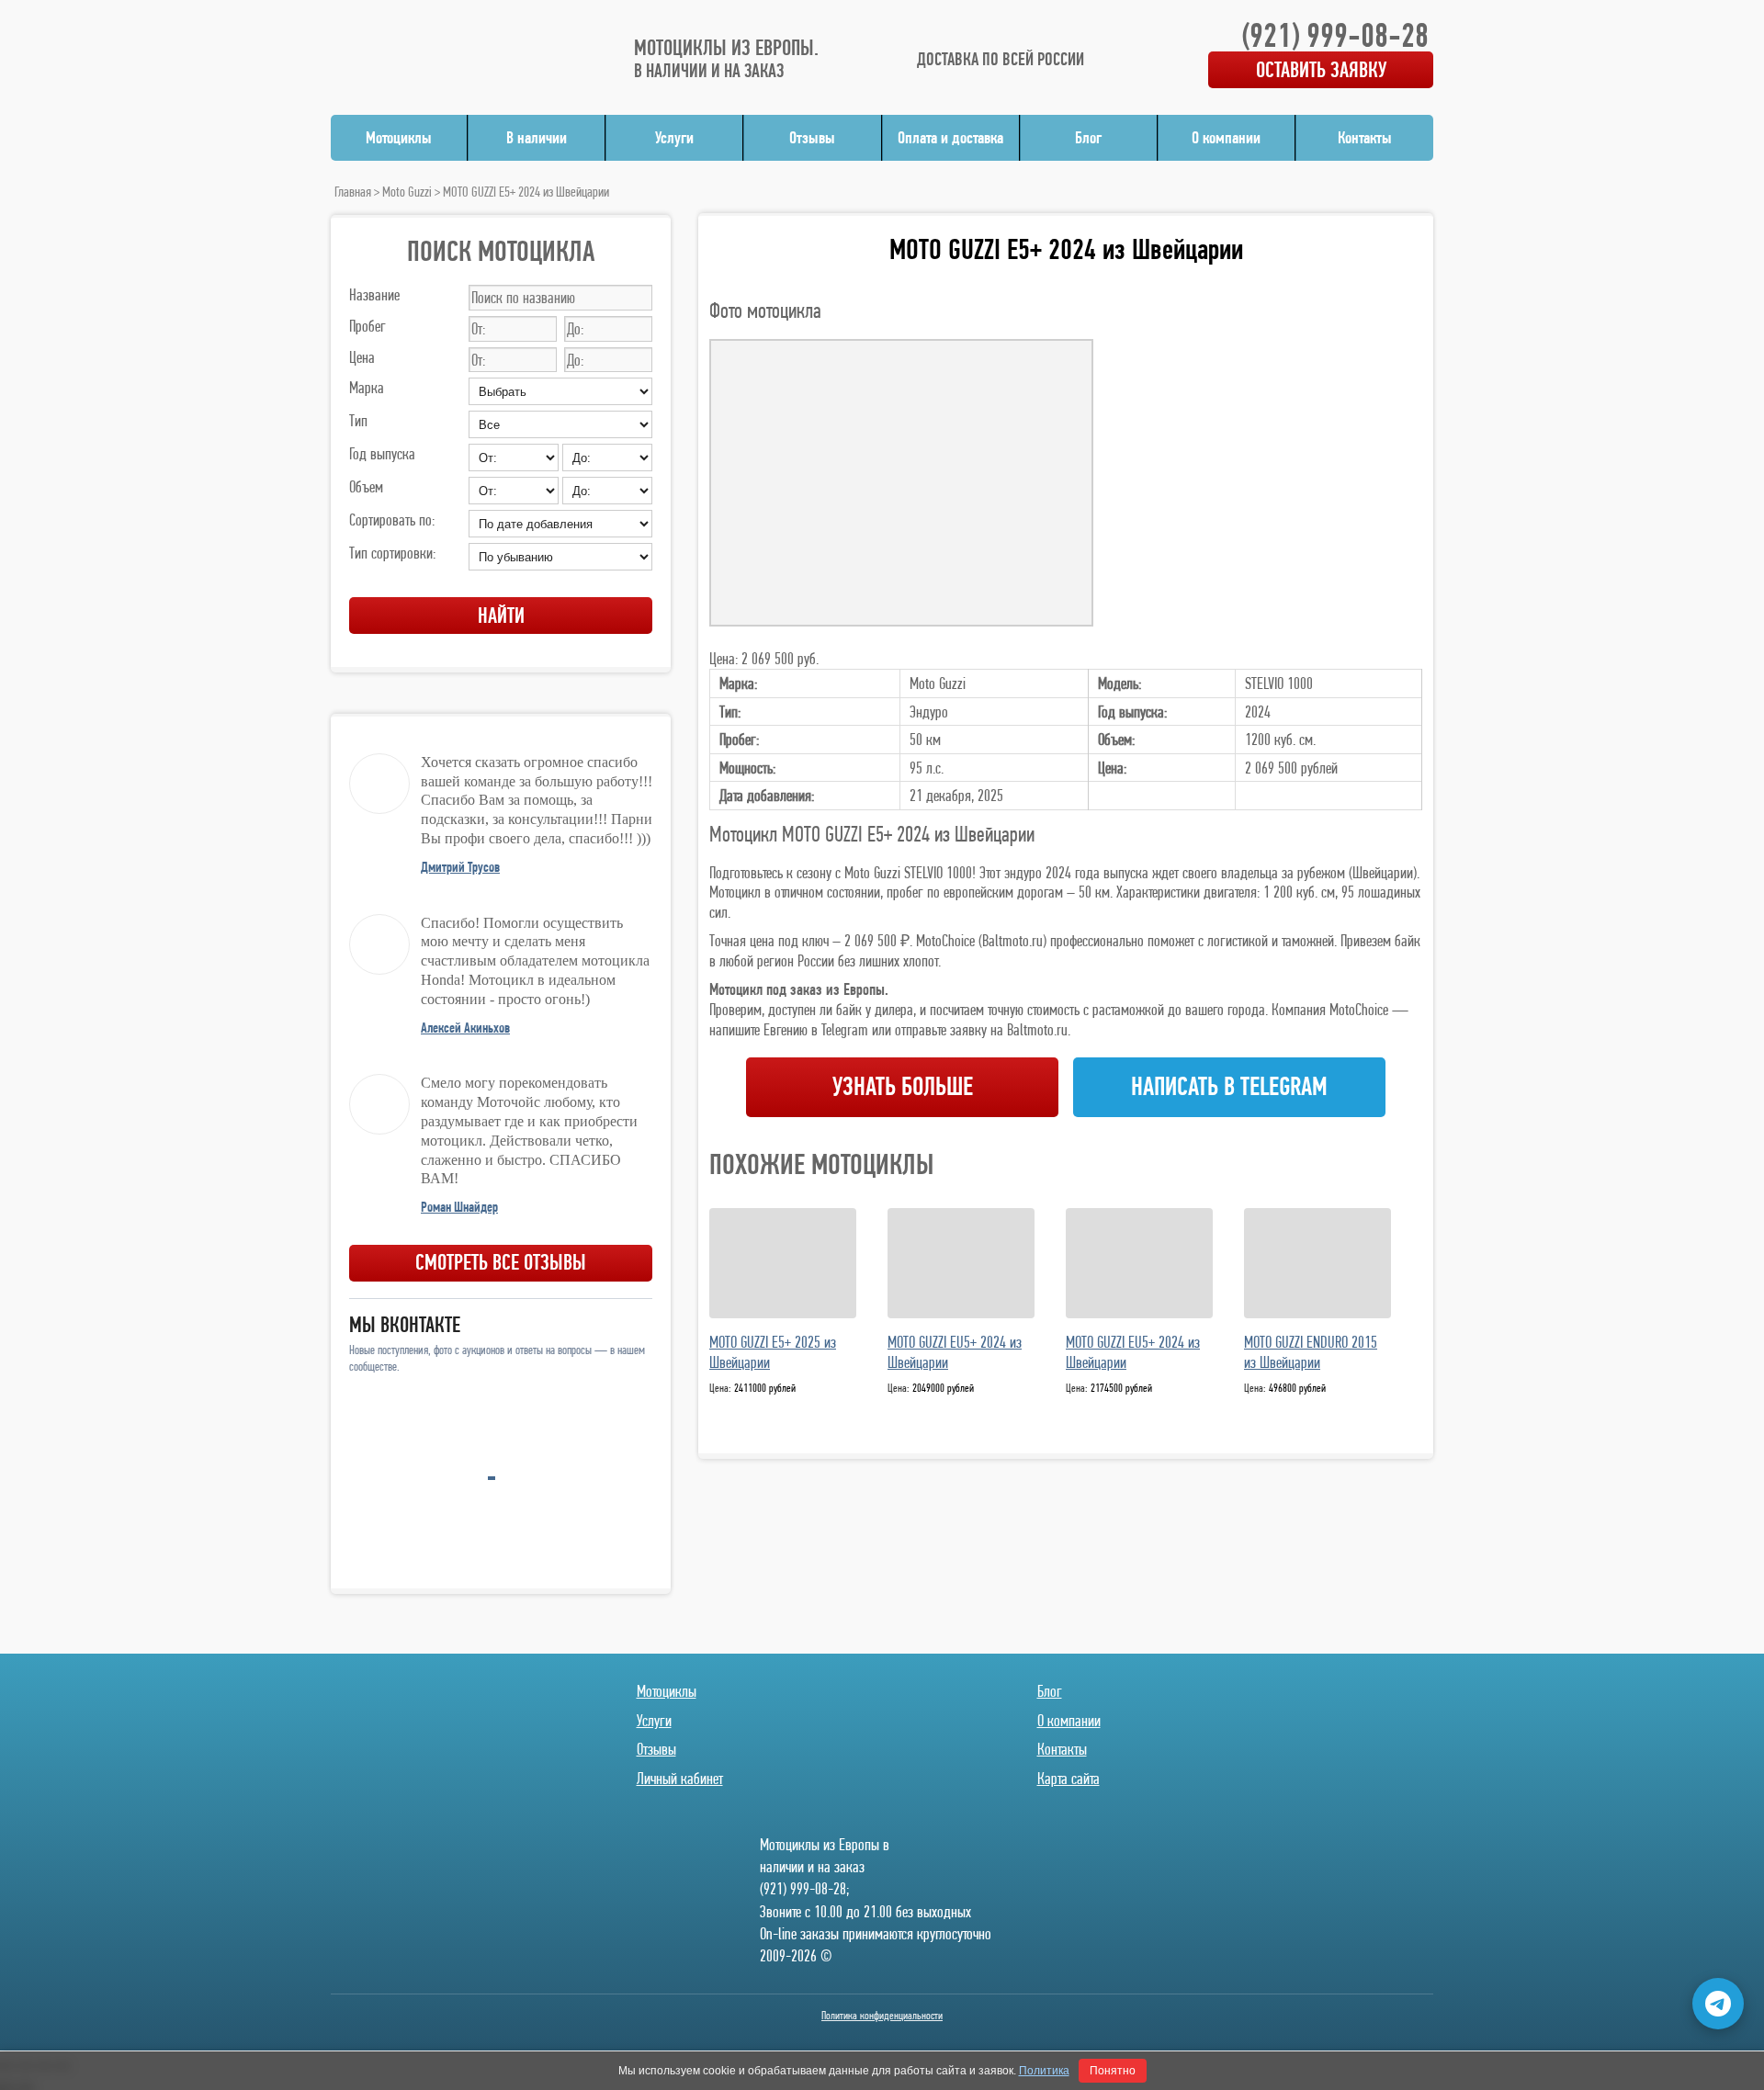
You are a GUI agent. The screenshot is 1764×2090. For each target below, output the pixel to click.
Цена (362, 357)
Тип (358, 420)
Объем (366, 486)
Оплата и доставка (950, 137)
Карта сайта (1069, 1778)
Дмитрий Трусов (460, 867)
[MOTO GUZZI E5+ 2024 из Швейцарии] (901, 483)
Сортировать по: (392, 520)
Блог (1088, 137)
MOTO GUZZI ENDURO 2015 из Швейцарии (1311, 1352)
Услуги (674, 137)
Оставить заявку (1321, 69)
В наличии (537, 137)
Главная (353, 192)
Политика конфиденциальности (882, 2015)
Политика (1044, 2071)
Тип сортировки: (392, 553)
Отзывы (812, 137)
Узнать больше (903, 1086)
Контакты (1365, 137)
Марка (367, 387)
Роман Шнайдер (459, 1207)
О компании (1226, 137)
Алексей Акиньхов (465, 1028)
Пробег (367, 326)
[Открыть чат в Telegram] (1718, 2004)
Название (374, 294)
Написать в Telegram (1229, 1086)
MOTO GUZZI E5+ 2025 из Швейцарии (773, 1352)
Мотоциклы (399, 137)
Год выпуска (382, 453)
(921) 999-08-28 (1335, 35)
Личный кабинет (680, 1778)
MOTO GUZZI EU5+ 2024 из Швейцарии (955, 1352)
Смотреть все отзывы (501, 1262)
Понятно (1113, 2071)
